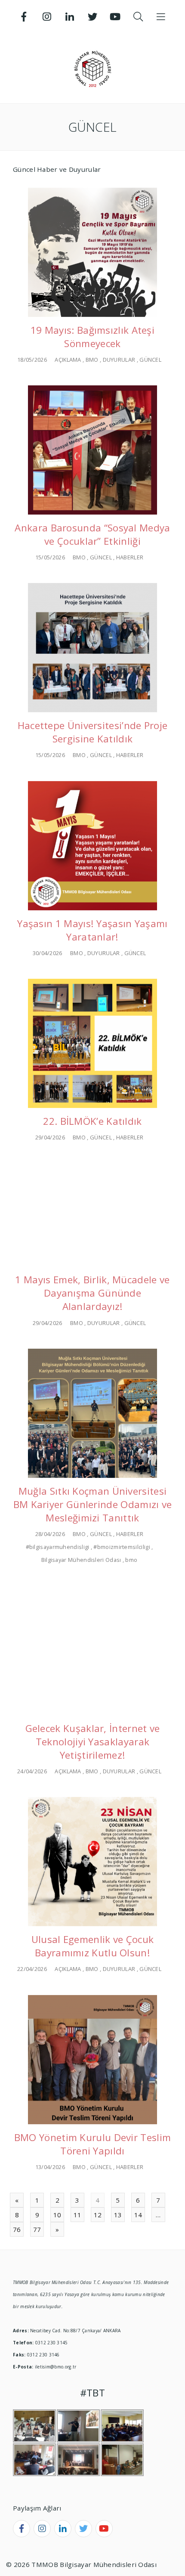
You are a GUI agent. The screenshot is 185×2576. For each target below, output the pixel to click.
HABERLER (130, 557)
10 (57, 2215)
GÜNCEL (150, 360)
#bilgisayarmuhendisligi (58, 1547)
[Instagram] (47, 17)
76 (17, 2229)
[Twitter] (92, 17)
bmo (131, 1560)
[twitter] (83, 2529)
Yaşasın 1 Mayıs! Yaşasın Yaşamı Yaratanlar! (92, 930)
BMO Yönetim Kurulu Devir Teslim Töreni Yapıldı (92, 2144)
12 (98, 2215)
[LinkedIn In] (70, 17)
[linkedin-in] (63, 2529)
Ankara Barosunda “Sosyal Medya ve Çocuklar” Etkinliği (92, 534)
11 (78, 2215)
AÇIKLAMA (68, 360)
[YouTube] (115, 17)
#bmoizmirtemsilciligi (122, 1547)
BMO (92, 360)
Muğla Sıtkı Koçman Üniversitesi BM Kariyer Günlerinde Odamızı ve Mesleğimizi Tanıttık (93, 1504)
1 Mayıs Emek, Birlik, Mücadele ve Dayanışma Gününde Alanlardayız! (92, 1293)
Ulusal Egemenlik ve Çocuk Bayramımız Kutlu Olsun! (93, 1946)
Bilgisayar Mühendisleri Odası (81, 1560)
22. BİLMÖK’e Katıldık (92, 1121)
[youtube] (104, 2529)
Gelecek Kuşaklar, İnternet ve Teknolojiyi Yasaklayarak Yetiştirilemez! (93, 1742)
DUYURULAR (119, 360)
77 (37, 2229)
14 (138, 2215)
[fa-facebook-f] (22, 2529)
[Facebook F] (24, 17)
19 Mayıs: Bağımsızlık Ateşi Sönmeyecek (92, 337)
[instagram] (42, 2529)
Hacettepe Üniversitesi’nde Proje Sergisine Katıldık (93, 732)
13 (118, 2215)
